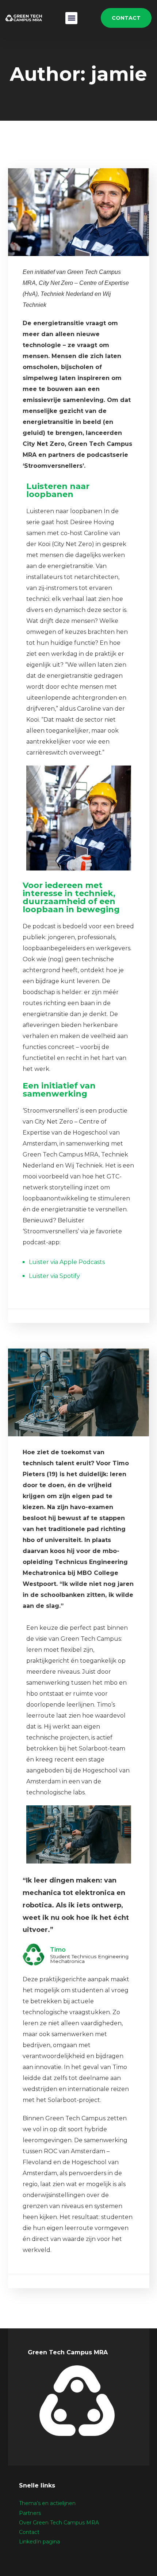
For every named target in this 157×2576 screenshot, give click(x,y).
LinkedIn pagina (39, 2542)
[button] (71, 18)
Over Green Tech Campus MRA (59, 2523)
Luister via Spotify (54, 1276)
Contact (29, 2532)
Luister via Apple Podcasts (67, 1262)
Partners (30, 2513)
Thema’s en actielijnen (47, 2503)
